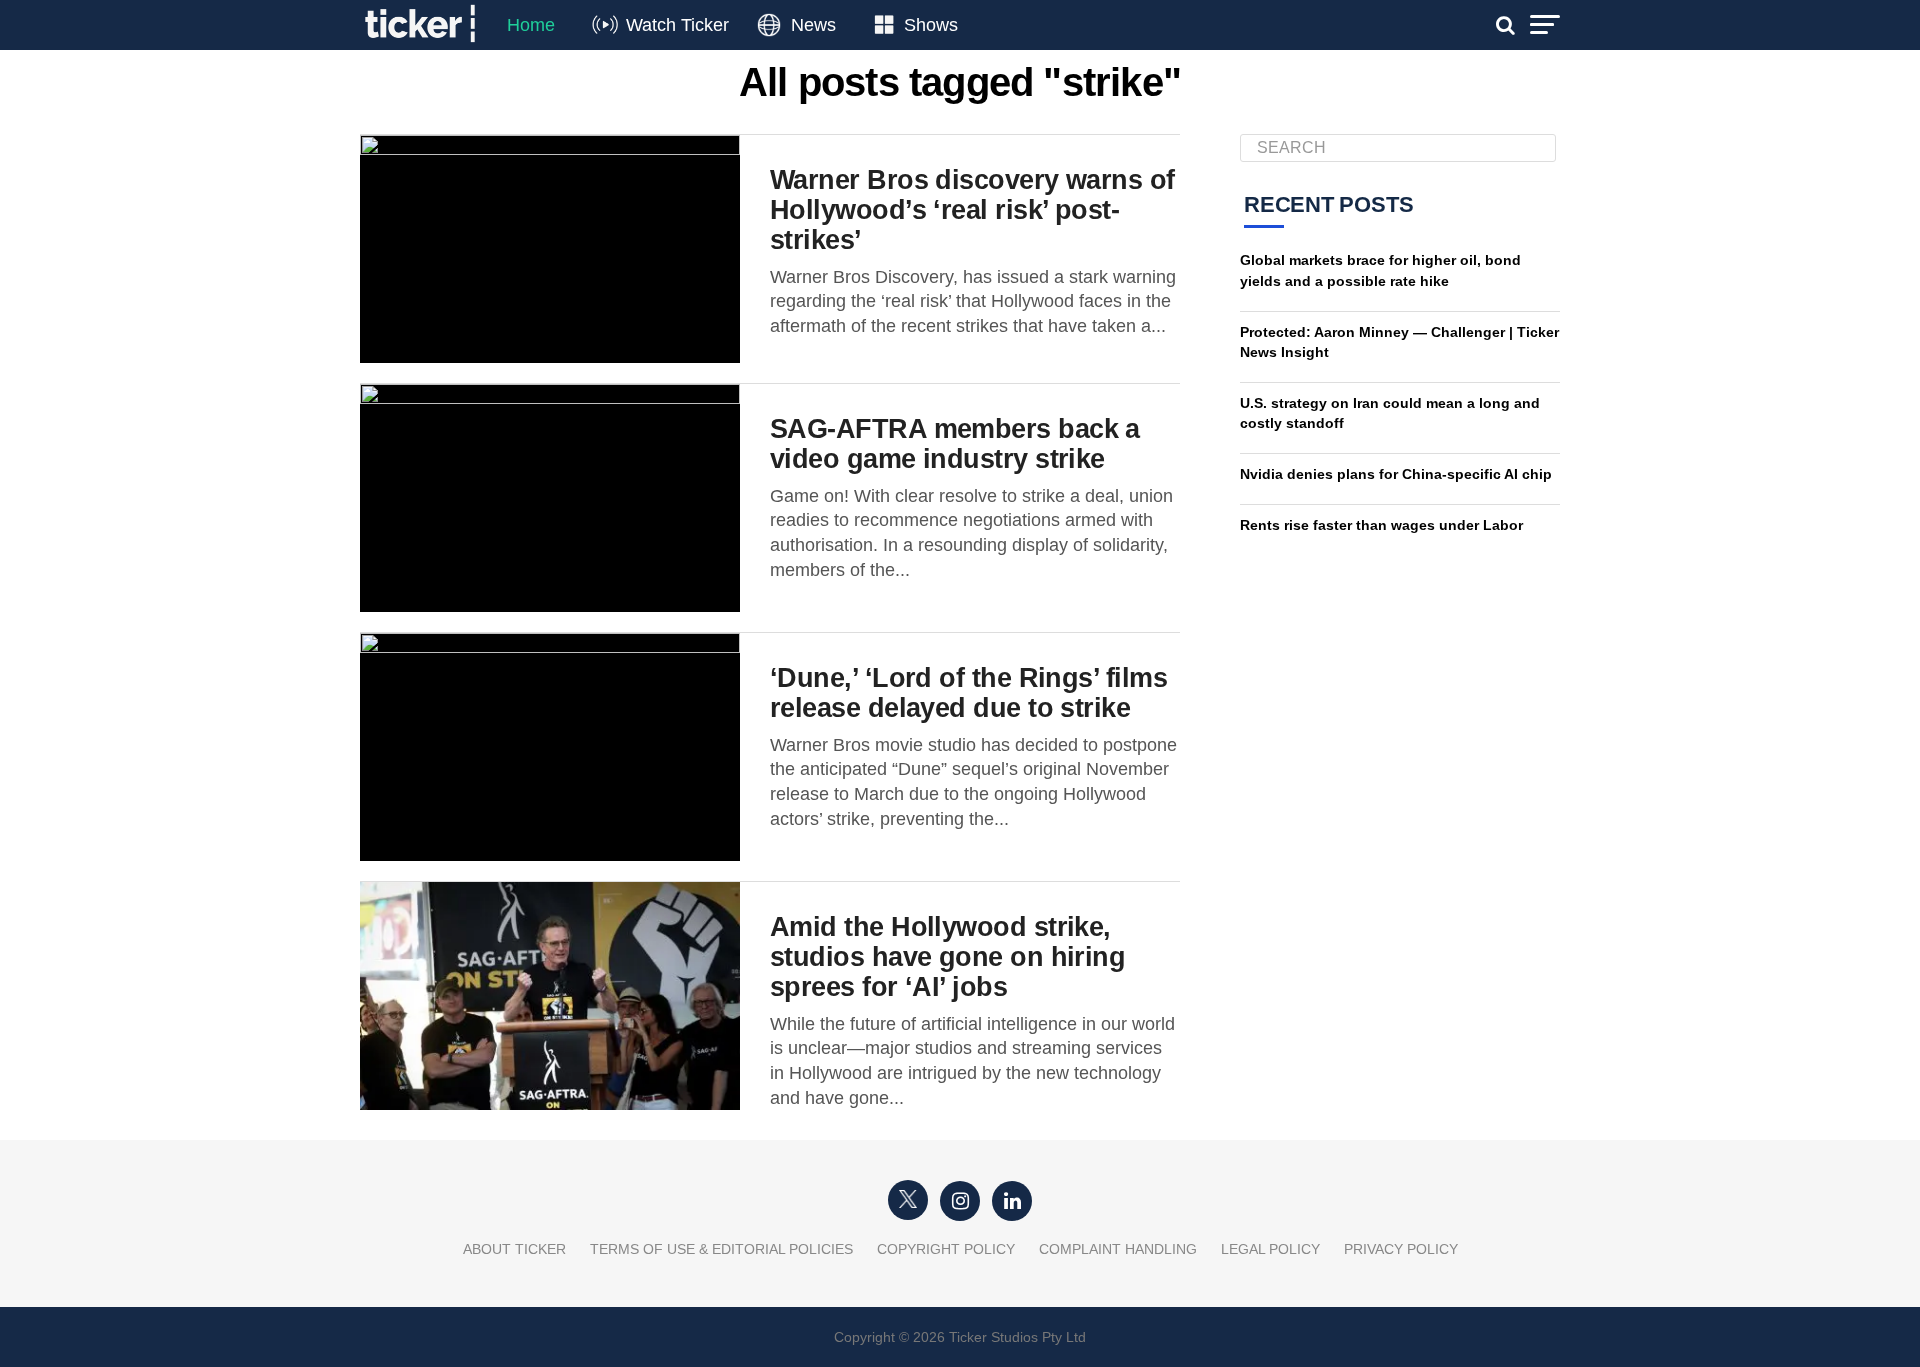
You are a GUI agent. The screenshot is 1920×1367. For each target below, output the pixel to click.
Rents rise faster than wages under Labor (1381, 525)
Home (531, 25)
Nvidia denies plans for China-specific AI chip (1396, 474)
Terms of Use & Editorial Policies (721, 1249)
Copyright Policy (946, 1249)
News (813, 25)
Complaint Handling (1118, 1249)
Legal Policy (1270, 1249)
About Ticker (514, 1249)
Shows (931, 25)
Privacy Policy (1401, 1249)
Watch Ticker (677, 25)
